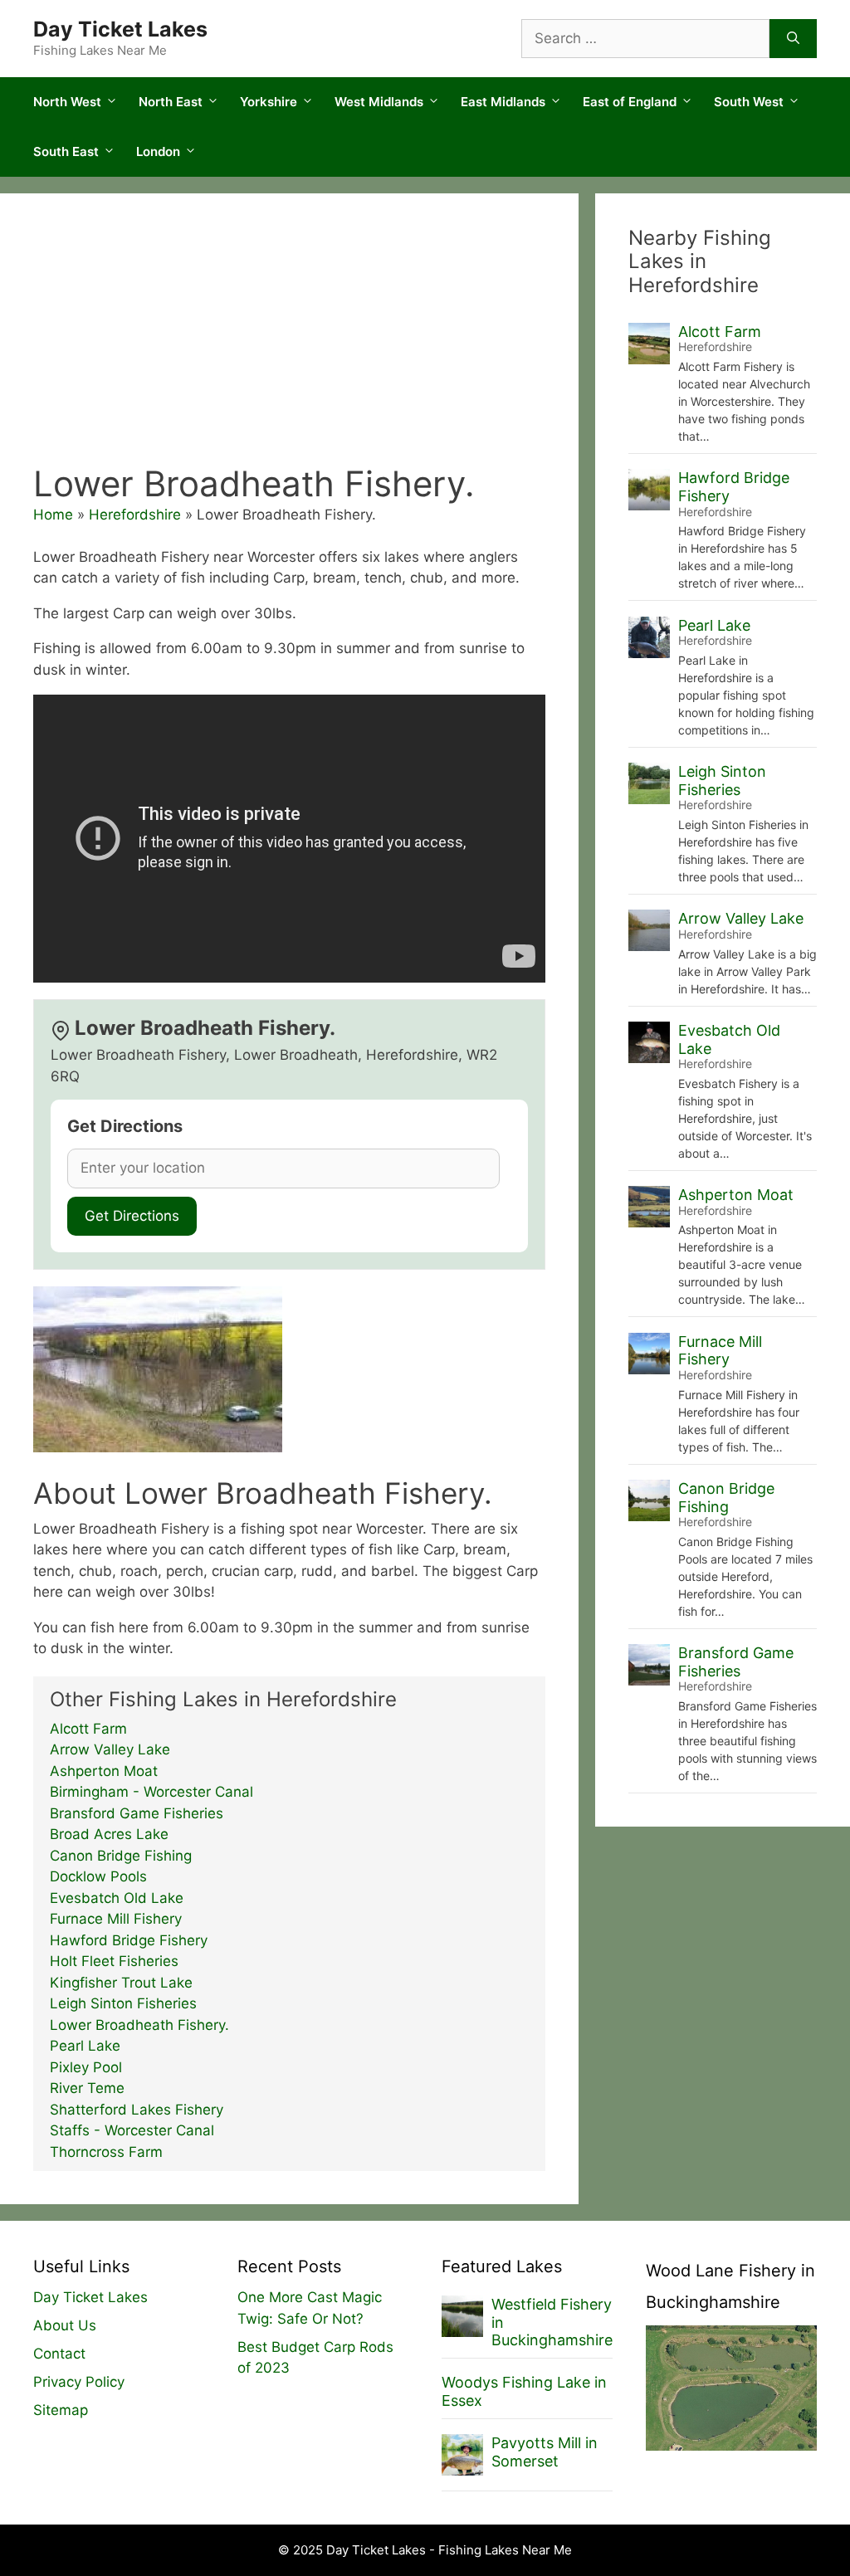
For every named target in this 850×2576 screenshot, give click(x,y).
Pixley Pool (86, 2067)
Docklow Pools (98, 1876)
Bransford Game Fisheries (137, 1813)
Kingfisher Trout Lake (121, 1983)
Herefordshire (135, 515)
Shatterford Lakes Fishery (137, 2110)
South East (66, 151)
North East (171, 102)
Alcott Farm (88, 1729)
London (158, 151)
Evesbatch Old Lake (117, 1898)
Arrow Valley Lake (110, 1749)
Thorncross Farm (106, 2152)
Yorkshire (269, 102)
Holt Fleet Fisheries (114, 1961)
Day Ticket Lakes (120, 29)
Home (53, 515)
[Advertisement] (289, 339)
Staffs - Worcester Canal (132, 2130)
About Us (65, 2325)
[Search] (793, 39)
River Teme (87, 2088)
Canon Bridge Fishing (121, 1856)
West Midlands (379, 102)
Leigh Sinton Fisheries (123, 2003)
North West (67, 102)
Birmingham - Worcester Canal (151, 1792)
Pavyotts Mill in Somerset (545, 2452)
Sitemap (61, 2410)
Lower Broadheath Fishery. (139, 2025)
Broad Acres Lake (109, 1834)
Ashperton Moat (104, 1771)
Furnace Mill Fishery (116, 1919)
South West (749, 102)
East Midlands (503, 102)
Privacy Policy (79, 2382)
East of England (630, 102)
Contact (59, 2354)
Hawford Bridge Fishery (129, 1940)
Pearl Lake (85, 2046)
